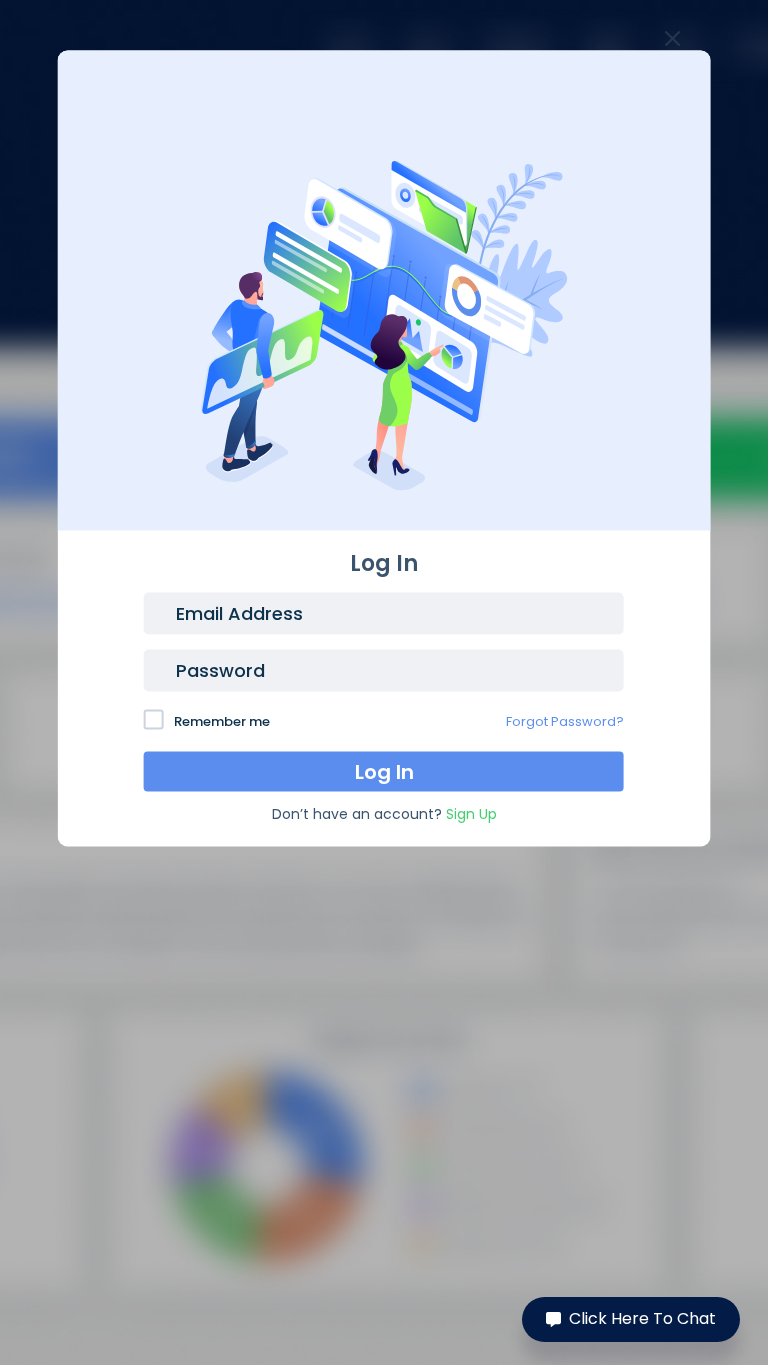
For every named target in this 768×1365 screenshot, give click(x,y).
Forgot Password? (565, 720)
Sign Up (471, 813)
